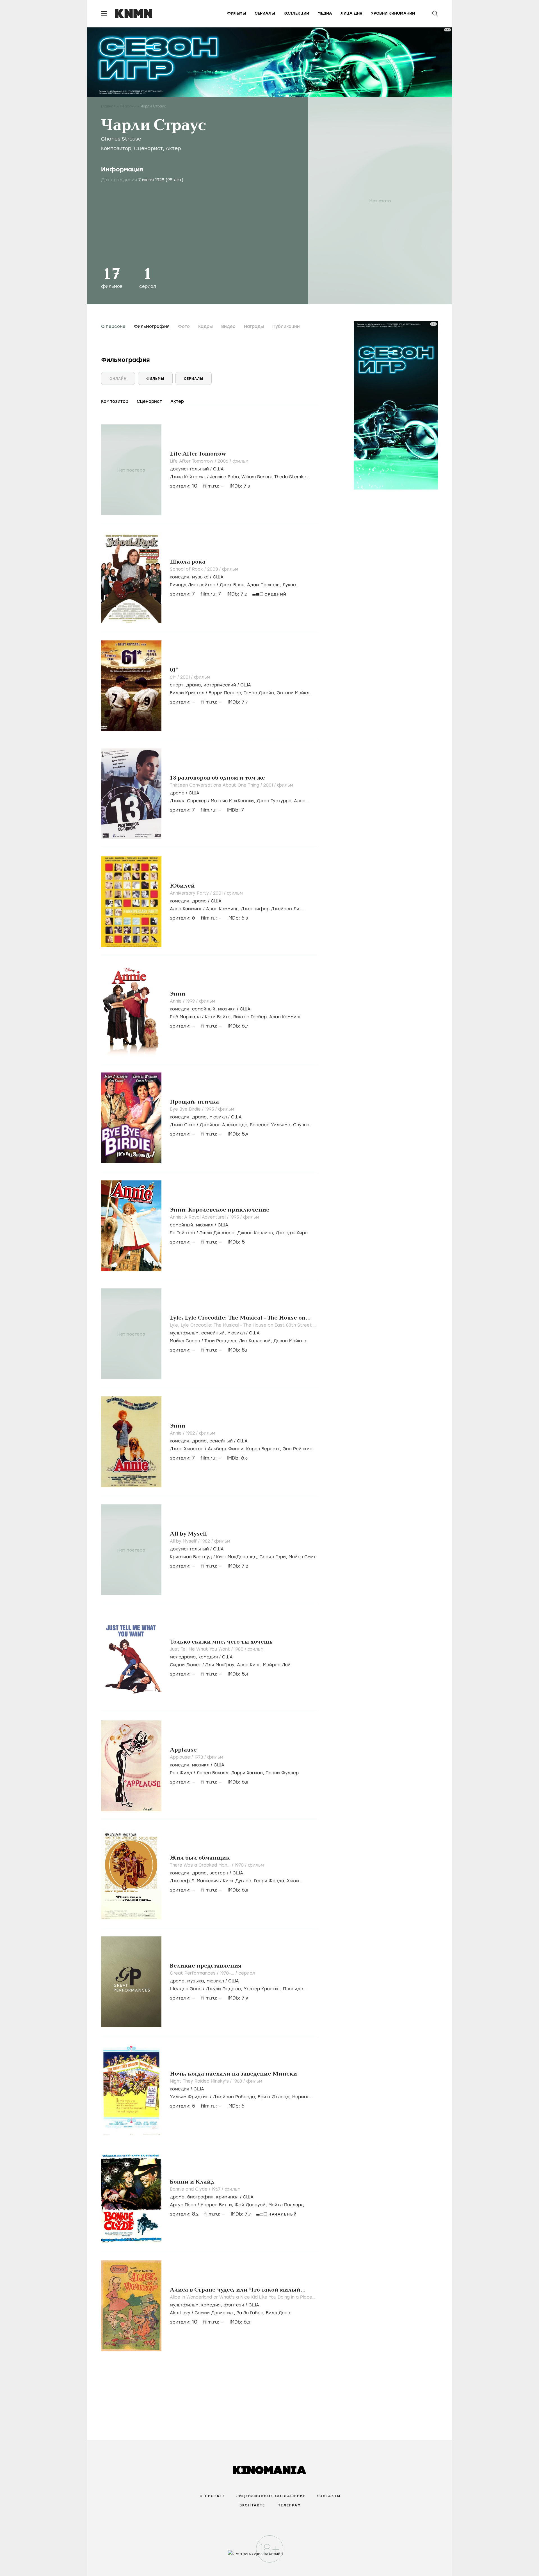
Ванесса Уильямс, (271, 1125)
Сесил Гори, (274, 1557)
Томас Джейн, (260, 693)
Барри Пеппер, (226, 693)
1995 (210, 1109)
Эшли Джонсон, (218, 1233)
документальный (189, 469)
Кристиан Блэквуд (191, 1557)
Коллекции (296, 13)
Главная (108, 106)
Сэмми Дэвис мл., (216, 2313)
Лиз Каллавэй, (256, 1341)
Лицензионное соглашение (271, 2496)
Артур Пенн (183, 2205)
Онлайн (118, 379)
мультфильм (184, 1333)
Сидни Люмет (185, 1665)
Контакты (329, 2496)
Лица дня (351, 13)
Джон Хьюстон (187, 1449)
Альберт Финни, (227, 1449)
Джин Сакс (183, 1125)
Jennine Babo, (226, 477)
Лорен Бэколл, (214, 1773)
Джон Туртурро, (275, 801)
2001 (186, 677)
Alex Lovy (180, 2313)
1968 (238, 2081)
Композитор (116, 148)
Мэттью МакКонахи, (234, 801)
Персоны (128, 106)
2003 (213, 569)
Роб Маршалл (185, 1017)
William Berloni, (258, 477)
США (218, 469)
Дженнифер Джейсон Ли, (271, 909)
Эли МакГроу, (221, 1665)
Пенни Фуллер (282, 1773)
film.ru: (211, 594)
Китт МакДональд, (238, 1557)
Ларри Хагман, (248, 1773)
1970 (240, 1865)
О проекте (212, 2496)
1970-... (228, 1973)
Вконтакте (252, 2505)
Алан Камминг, (223, 909)
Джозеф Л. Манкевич (194, 1881)
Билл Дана (278, 2313)
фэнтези (234, 2305)
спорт (177, 685)
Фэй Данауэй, (252, 2205)
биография (200, 2197)
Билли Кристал (187, 693)
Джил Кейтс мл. (188, 477)
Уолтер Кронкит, (263, 1989)
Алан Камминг (186, 909)
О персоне (113, 327)
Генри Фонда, (270, 1881)
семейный (204, 1009)
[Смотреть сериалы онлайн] (270, 2556)
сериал (247, 1973)
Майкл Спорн (185, 1341)
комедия (180, 577)
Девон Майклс (290, 1341)
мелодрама (183, 1657)
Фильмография (152, 327)
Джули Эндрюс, (225, 1989)
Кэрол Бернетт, (264, 1449)
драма (193, 685)
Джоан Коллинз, (256, 1233)
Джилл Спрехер (188, 801)
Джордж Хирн (292, 1233)
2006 (224, 461)
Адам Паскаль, (265, 585)
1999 (191, 1001)
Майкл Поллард (286, 2205)
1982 (191, 1433)
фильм (240, 461)
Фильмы (237, 13)
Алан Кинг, (250, 1665)
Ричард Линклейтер (193, 585)
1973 (199, 1757)
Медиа (325, 13)
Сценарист (148, 148)
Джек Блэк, (233, 585)
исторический (220, 685)
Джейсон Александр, (225, 1125)
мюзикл (227, 1009)
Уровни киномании (393, 13)
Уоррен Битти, (218, 2205)
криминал (227, 2197)
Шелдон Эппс (186, 1989)
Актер (173, 148)
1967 (217, 2189)
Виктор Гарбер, (251, 1017)
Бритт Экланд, (275, 2097)
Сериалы (265, 13)
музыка (200, 577)
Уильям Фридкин (189, 2097)
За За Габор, (251, 2313)
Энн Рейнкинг (299, 1449)
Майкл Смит (302, 1557)
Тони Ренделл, (222, 1341)
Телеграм (290, 2505)
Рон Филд (181, 1773)
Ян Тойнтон (182, 1233)
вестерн (219, 1873)
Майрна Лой (277, 1665)
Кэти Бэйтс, (219, 1017)
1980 (239, 1649)
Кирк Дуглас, (238, 1881)
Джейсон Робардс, (235, 2097)
